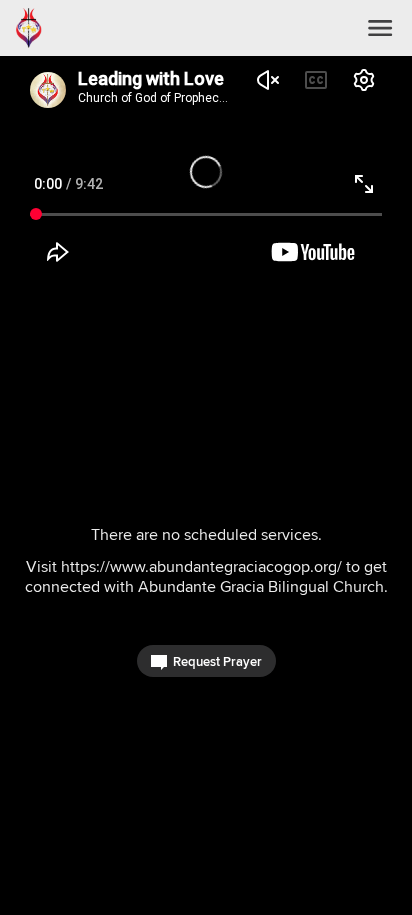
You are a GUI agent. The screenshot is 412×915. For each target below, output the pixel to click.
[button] (380, 28)
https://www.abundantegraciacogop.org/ (201, 566)
